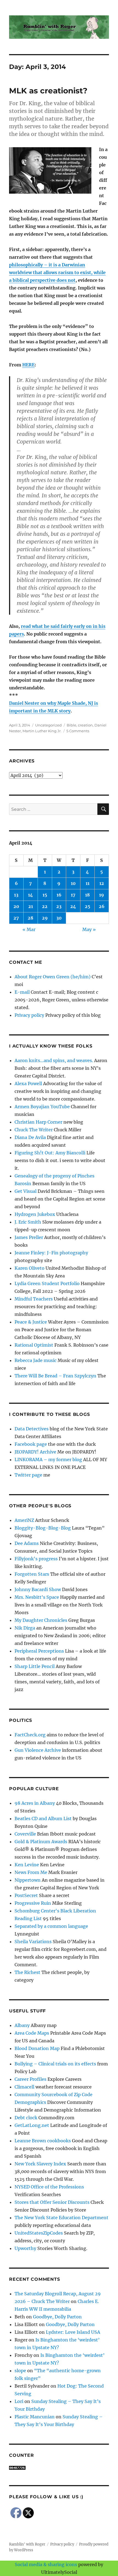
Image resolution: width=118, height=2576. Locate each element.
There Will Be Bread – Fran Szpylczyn (55, 1376)
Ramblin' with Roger (27, 2544)
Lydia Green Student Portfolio (47, 1283)
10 (73, 883)
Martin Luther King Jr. (42, 731)
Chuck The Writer (34, 1130)
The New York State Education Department (61, 2218)
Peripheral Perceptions (39, 1651)
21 (31, 906)
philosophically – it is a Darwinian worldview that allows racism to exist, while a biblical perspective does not (57, 272)
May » (89, 929)
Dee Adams (27, 1543)
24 (73, 906)
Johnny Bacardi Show (38, 1589)
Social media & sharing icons (47, 2564)
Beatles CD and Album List (43, 1818)
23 (59, 906)
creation (85, 725)
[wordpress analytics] (59, 2468)
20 (16, 906)
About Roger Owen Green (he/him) (53, 977)
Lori (19, 2401)
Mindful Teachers (34, 1299)
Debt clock (26, 2118)
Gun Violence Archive (38, 1750)
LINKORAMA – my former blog (48, 1460)
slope (20, 2371)
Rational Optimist (34, 1345)
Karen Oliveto (29, 1268)
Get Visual (26, 1191)
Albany (22, 2025)
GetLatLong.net (32, 2125)
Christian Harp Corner (38, 1122)
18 (87, 895)
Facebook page (31, 1444)
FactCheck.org (30, 1735)
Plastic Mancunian (35, 2417)
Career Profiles (30, 2079)
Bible (71, 725)
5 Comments (78, 731)
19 (102, 895)
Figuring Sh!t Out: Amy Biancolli (50, 1153)
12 (102, 883)
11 (88, 883)
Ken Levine (27, 1865)
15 (45, 895)
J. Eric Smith (28, 1222)
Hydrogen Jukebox (35, 1214)
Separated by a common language (51, 1926)
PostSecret (26, 1895)
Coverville (25, 1834)
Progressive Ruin (33, 1903)
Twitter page (28, 1475)
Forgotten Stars (32, 1574)
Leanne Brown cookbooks (43, 2141)
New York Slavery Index (40, 2164)
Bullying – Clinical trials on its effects (55, 2064)
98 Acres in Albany (35, 1803)
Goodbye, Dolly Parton (57, 2317)
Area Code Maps (32, 2033)
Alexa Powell (28, 1084)
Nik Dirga (25, 1628)
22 (45, 906)
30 (59, 918)
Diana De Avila (30, 1137)
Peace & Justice (31, 1322)
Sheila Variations (33, 1942)
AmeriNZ (24, 1520)
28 (30, 918)
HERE (28, 365)
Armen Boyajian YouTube (42, 1107)
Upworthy (25, 2248)
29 (45, 918)
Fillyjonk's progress (36, 1559)
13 (16, 895)
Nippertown (28, 1880)
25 (88, 906)
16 (59, 895)
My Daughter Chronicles (41, 1620)
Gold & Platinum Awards (41, 1842)
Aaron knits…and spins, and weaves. (54, 1060)
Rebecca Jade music (36, 1360)
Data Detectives (32, 1429)
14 (30, 895)
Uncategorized (48, 725)
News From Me (31, 1872)
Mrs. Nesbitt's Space (37, 1597)
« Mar (29, 929)
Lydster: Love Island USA (73, 2332)
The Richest (27, 1972)
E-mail (22, 992)
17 (73, 895)
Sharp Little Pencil (35, 1666)
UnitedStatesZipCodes (39, 2233)
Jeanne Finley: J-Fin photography (51, 1253)
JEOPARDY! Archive (35, 1452)
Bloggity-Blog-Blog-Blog (43, 1528)
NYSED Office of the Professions (49, 2187)
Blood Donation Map (37, 2048)
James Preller (29, 1237)
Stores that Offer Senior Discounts (52, 2202)
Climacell (24, 2087)
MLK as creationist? (48, 91)
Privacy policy (29, 1015)
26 (102, 906)
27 (16, 918)
